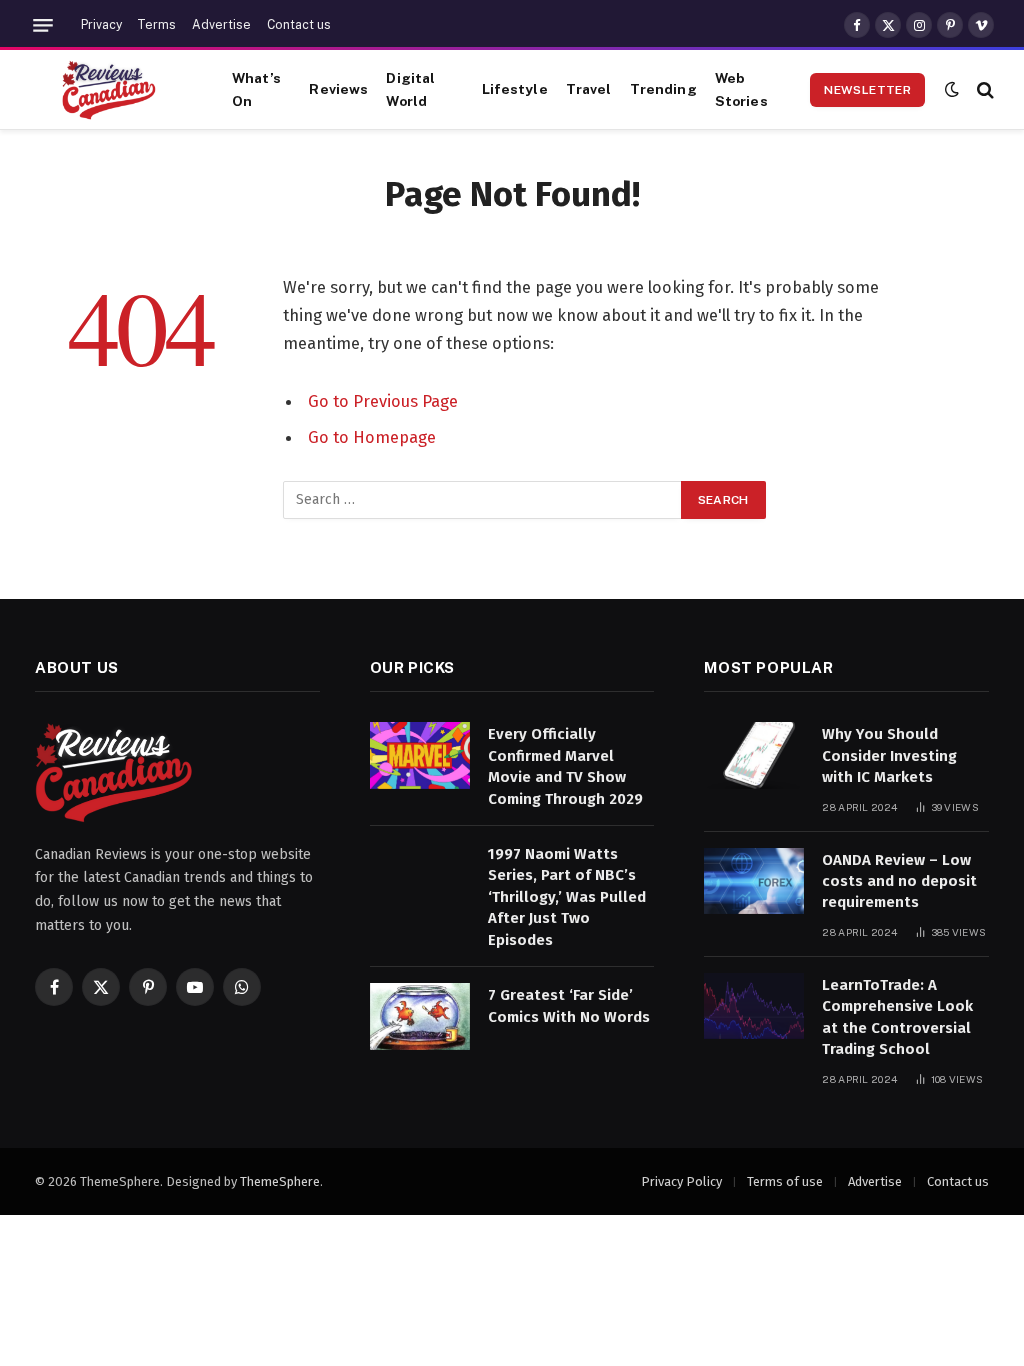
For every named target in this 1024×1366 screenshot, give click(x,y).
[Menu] (43, 25)
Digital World (410, 89)
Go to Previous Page (383, 401)
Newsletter (867, 90)
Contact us (299, 25)
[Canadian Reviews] (109, 90)
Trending (663, 89)
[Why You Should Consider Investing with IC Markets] (754, 755)
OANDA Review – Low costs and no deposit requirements (899, 881)
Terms (156, 25)
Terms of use (785, 1181)
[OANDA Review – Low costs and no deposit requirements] (754, 881)
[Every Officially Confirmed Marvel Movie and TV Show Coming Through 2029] (420, 755)
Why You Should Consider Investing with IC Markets (889, 755)
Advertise (221, 25)
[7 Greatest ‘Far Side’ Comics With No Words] (420, 1016)
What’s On (256, 89)
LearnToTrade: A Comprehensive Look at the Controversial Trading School (897, 1017)
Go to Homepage (372, 437)
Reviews (338, 89)
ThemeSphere (280, 1181)
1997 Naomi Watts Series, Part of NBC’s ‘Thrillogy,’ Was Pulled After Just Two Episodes (567, 897)
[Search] (983, 89)
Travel (589, 89)
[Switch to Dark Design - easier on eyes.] (952, 89)
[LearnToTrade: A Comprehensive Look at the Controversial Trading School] (754, 1006)
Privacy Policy (681, 1181)
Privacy (101, 25)
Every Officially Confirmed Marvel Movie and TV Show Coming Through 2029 (565, 766)
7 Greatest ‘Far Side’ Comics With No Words (569, 1005)
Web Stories (741, 89)
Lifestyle (515, 89)
